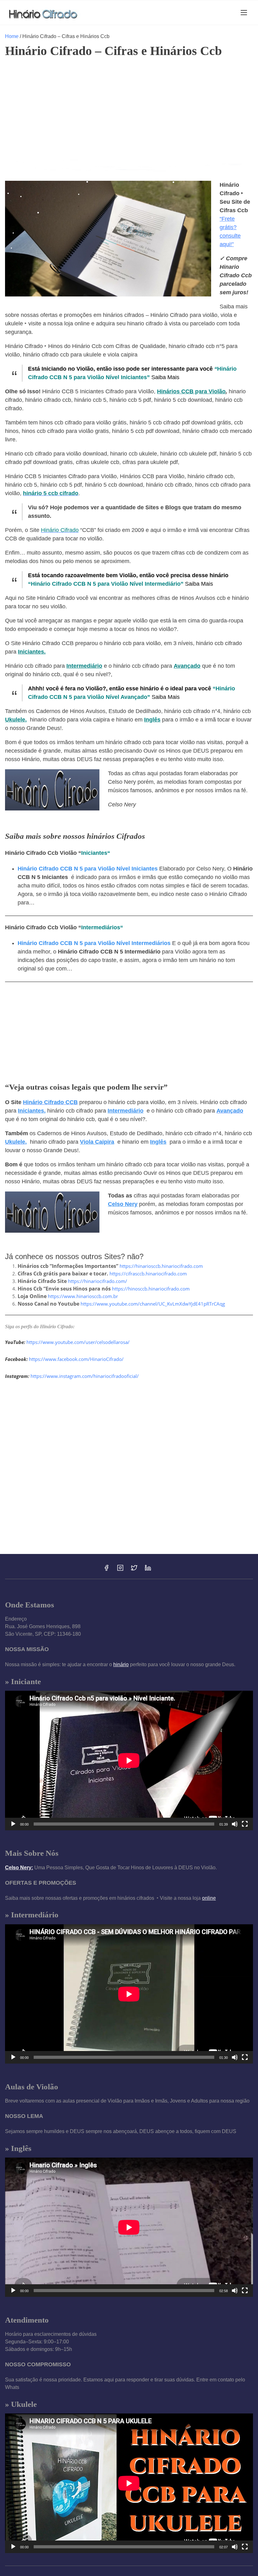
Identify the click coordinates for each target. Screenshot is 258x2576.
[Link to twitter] (134, 1570)
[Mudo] (235, 1824)
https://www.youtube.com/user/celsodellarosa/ (78, 1342)
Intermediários (101, 927)
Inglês (152, 720)
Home (12, 36)
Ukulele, (16, 720)
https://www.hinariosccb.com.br (83, 1296)
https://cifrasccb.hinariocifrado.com (148, 1274)
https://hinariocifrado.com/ (98, 1281)
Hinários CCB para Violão (191, 391)
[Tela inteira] (245, 1824)
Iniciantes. (32, 652)
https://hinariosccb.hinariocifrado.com (161, 1266)
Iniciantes (94, 853)
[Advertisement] (129, 110)
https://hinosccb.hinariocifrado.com (151, 1289)
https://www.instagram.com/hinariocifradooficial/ (85, 1376)
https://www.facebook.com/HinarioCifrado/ (76, 1359)
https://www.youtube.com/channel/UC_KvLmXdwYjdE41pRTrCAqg (153, 1304)
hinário (121, 1664)
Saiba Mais (165, 377)
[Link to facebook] (106, 1570)
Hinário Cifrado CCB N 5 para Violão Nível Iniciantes (88, 869)
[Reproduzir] (13, 1824)
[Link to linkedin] (148, 1570)
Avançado (187, 666)
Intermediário (84, 666)
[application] (129, 1760)
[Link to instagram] (120, 1570)
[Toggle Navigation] (244, 12)
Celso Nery (123, 1204)
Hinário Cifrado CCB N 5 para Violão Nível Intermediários (94, 943)
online (209, 1898)
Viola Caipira (97, 1142)
